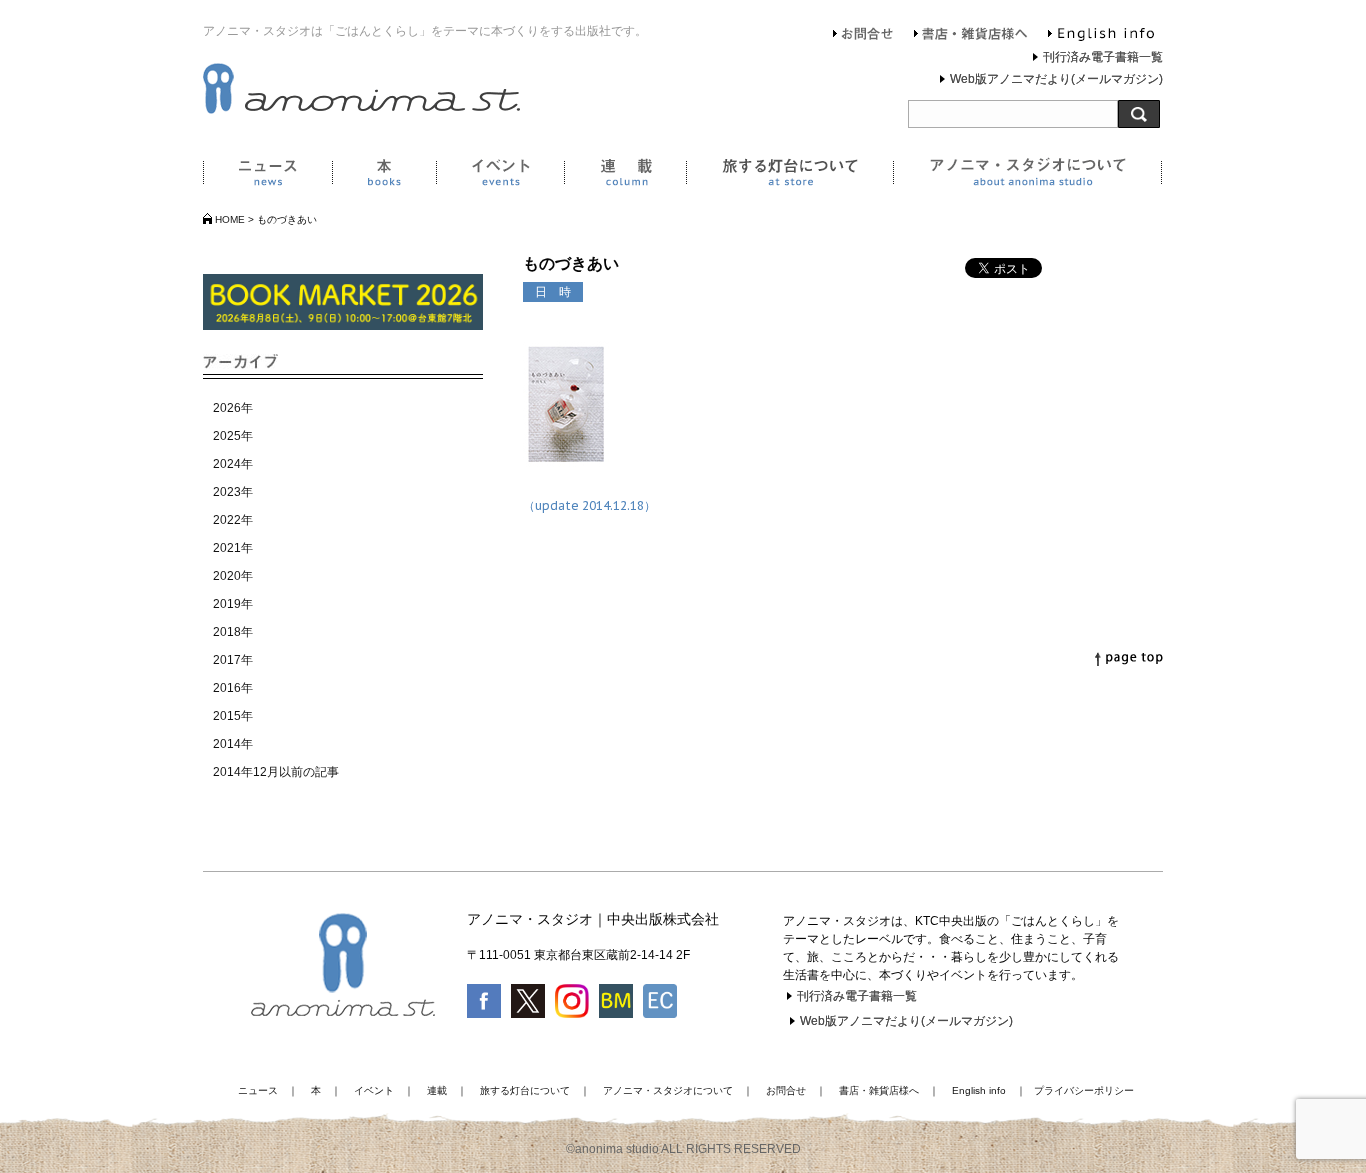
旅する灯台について (789, 176)
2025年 (233, 436)
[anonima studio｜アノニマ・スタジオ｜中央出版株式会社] (361, 110)
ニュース (267, 176)
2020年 (233, 576)
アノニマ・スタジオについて (1027, 176)
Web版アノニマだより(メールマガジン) (1056, 79)
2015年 (233, 716)
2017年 (233, 660)
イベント (500, 176)
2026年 (233, 408)
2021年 (233, 548)
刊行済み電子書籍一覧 (1103, 57)
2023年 (233, 492)
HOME (230, 219)
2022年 (233, 520)
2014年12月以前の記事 (276, 772)
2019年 (233, 604)
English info (1101, 36)
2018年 (233, 632)
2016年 (233, 688)
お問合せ (863, 36)
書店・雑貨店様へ (971, 36)
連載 (625, 176)
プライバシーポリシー (1084, 1090)
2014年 (233, 744)
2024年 (233, 464)
